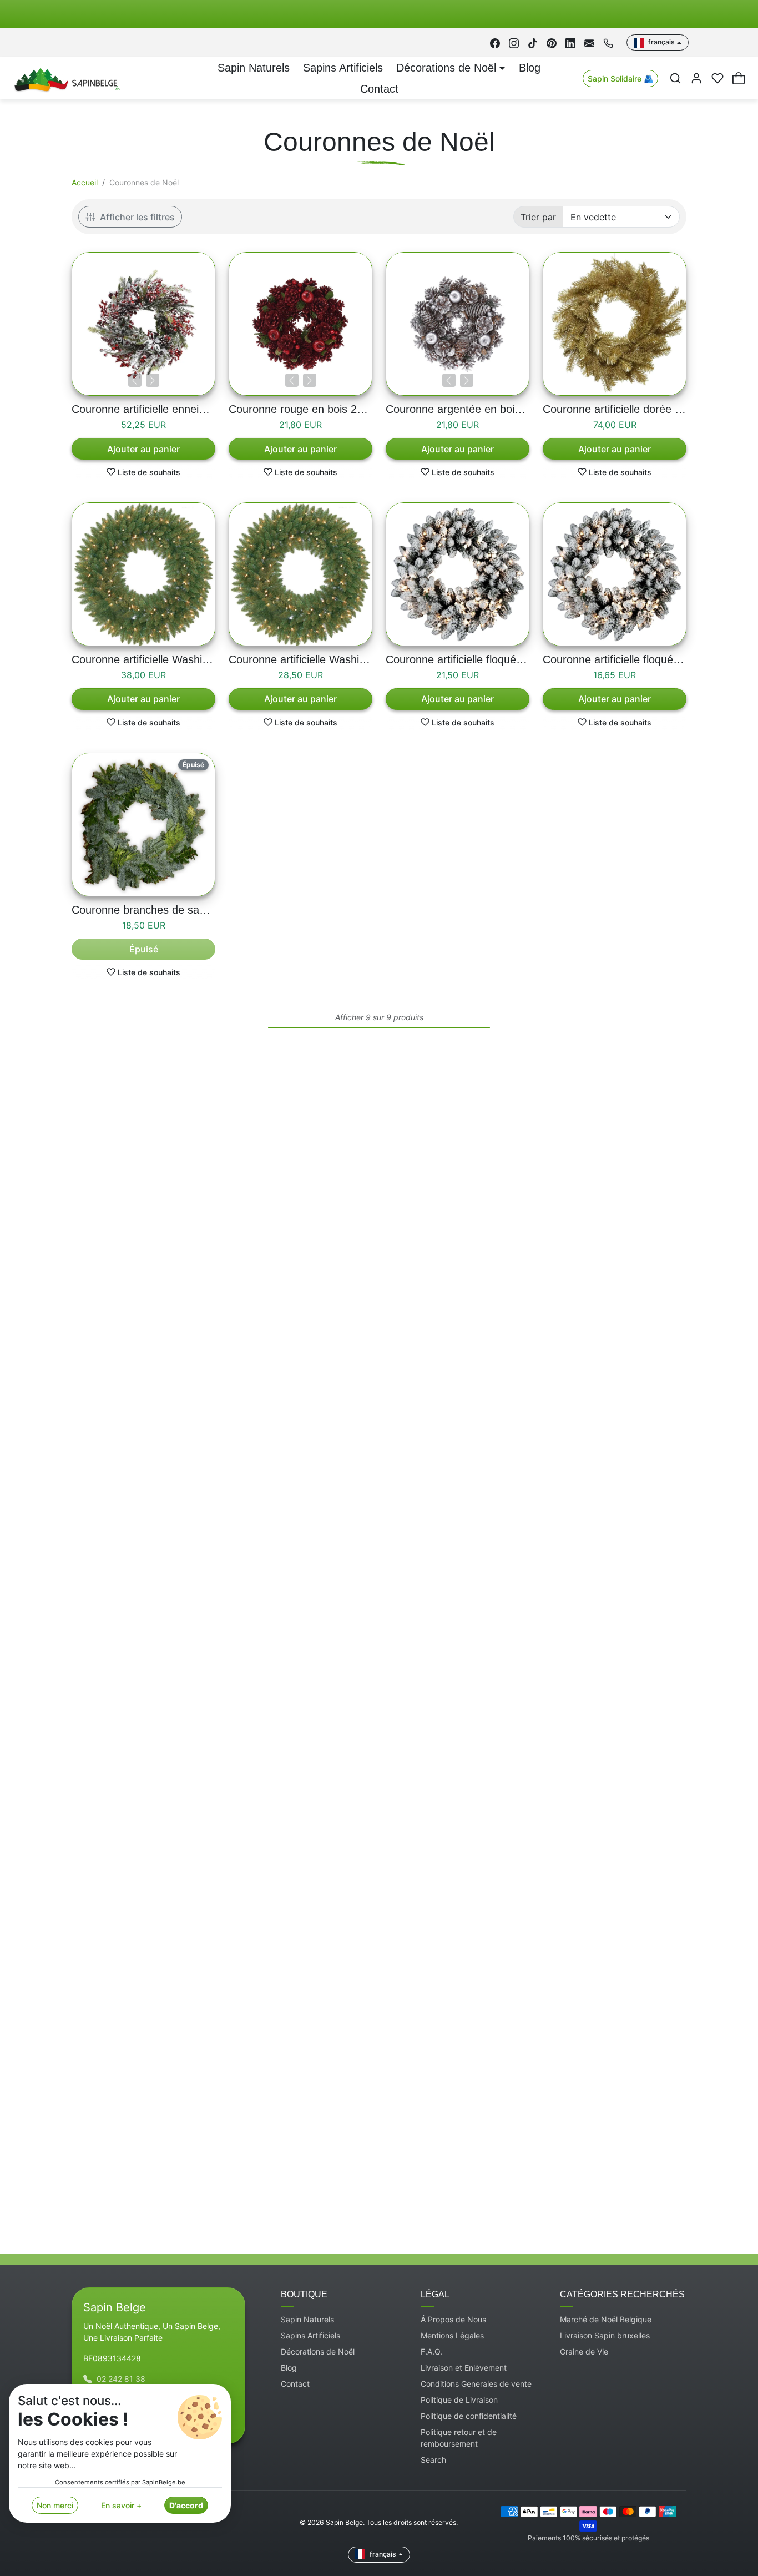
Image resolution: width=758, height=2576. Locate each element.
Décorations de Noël (318, 2351)
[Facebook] (495, 42)
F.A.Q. (431, 2351)
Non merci (55, 2505)
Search (433, 2460)
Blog (530, 68)
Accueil (85, 182)
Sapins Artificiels (343, 68)
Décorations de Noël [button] (446, 68)
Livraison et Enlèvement (464, 2368)
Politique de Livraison (459, 2400)
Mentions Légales (452, 2335)
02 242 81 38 (121, 2379)
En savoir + (121, 2505)
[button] (675, 78)
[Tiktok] (533, 42)
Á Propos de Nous (453, 2319)
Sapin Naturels (254, 68)
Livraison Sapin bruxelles (605, 2335)
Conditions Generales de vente (476, 2384)
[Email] (589, 42)
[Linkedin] (570, 42)
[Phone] (608, 42)
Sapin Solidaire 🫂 (620, 79)
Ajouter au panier (143, 449)
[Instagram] (514, 42)
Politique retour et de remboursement (459, 2438)
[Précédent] (135, 380)
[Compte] (696, 78)
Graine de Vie (584, 2351)
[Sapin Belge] (66, 78)
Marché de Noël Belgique (606, 2319)
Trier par (538, 217)
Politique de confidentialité (469, 2416)
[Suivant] (153, 380)
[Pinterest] (552, 42)
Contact (379, 89)
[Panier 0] (739, 78)
